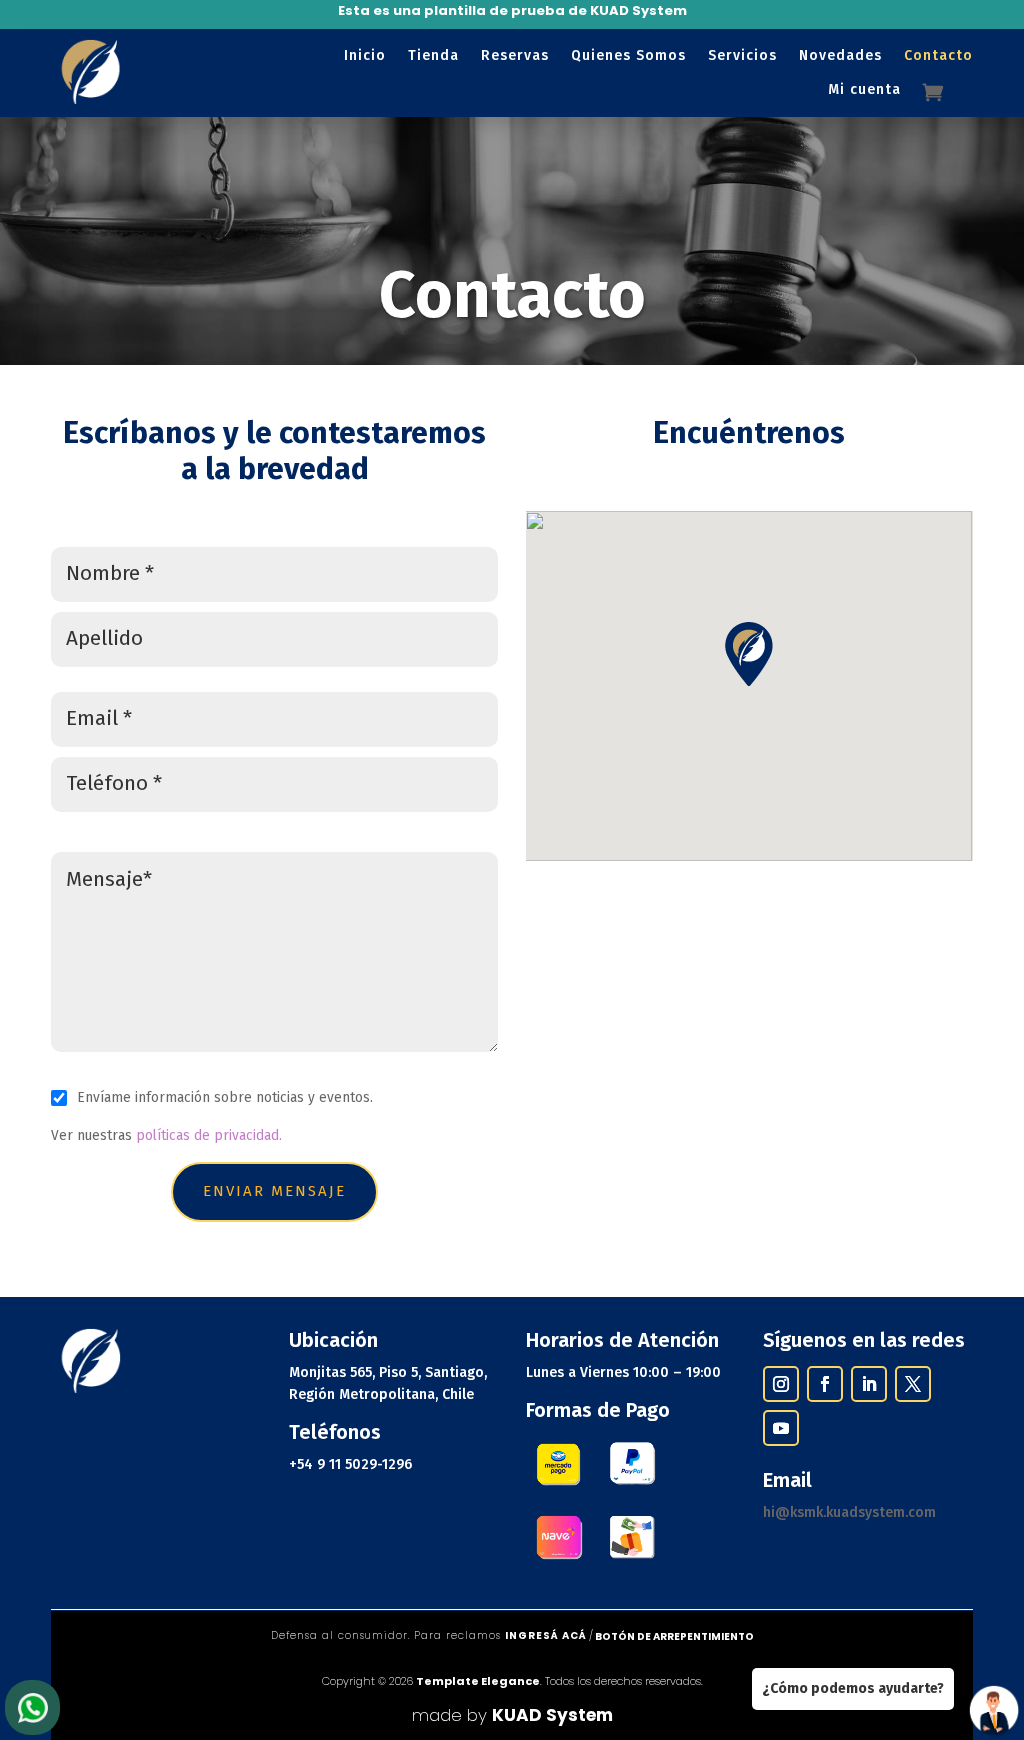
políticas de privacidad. (207, 1135)
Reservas (515, 55)
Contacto (938, 55)
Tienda (433, 55)
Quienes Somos (628, 55)
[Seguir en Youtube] (781, 1428)
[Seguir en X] (913, 1384)
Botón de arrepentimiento (674, 1636)
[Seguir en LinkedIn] (869, 1384)
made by (512, 1715)
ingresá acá (546, 1635)
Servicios (742, 55)
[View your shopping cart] (948, 92)
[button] (749, 654)
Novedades (840, 55)
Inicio (365, 55)
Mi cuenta (864, 89)
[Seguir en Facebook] (825, 1384)
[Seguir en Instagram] (781, 1384)
